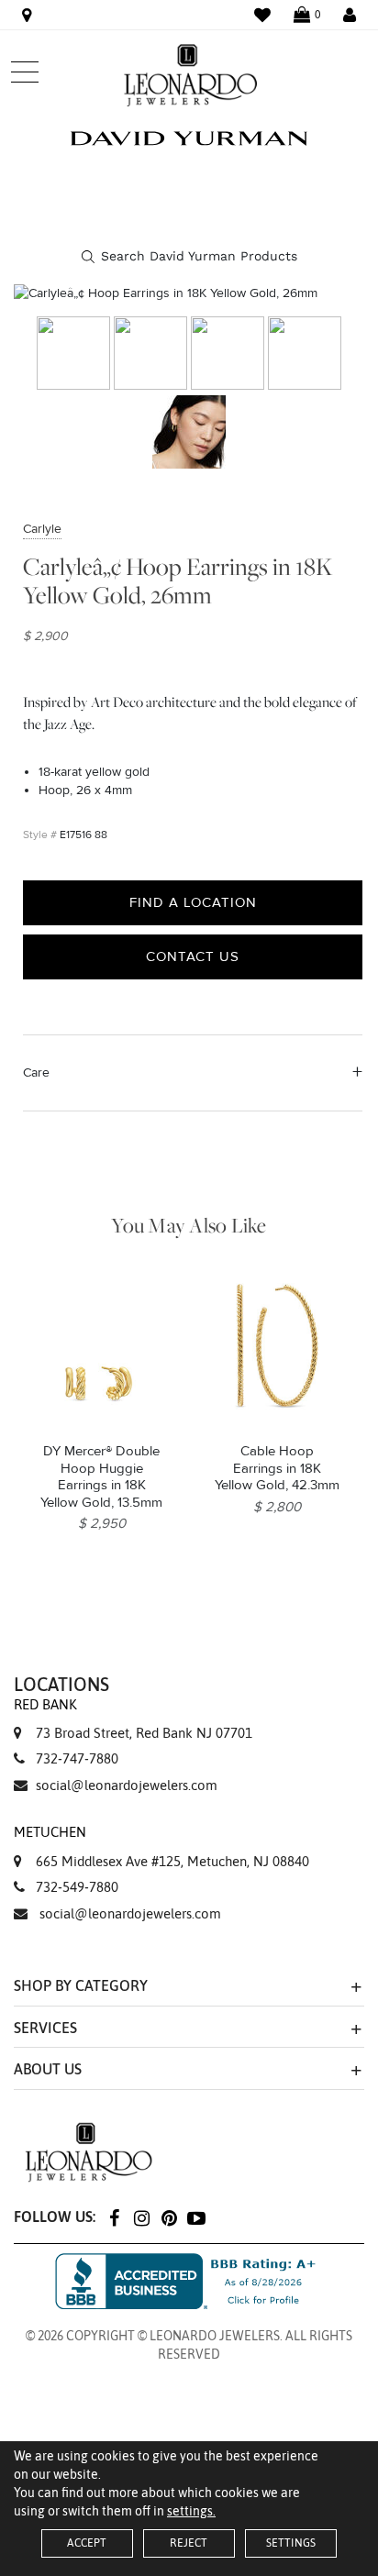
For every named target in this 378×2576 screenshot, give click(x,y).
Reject (189, 2543)
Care (36, 1072)
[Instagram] (141, 2217)
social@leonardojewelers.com (127, 1785)
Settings (291, 2543)
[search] (189, 257)
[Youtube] (196, 2217)
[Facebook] (114, 2217)
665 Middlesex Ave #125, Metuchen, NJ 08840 (161, 1846)
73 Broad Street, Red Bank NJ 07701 (133, 1719)
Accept (87, 2543)
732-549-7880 (77, 1887)
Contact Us (193, 956)
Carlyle (42, 529)
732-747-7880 (77, 1758)
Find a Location (193, 902)
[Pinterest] (169, 2217)
